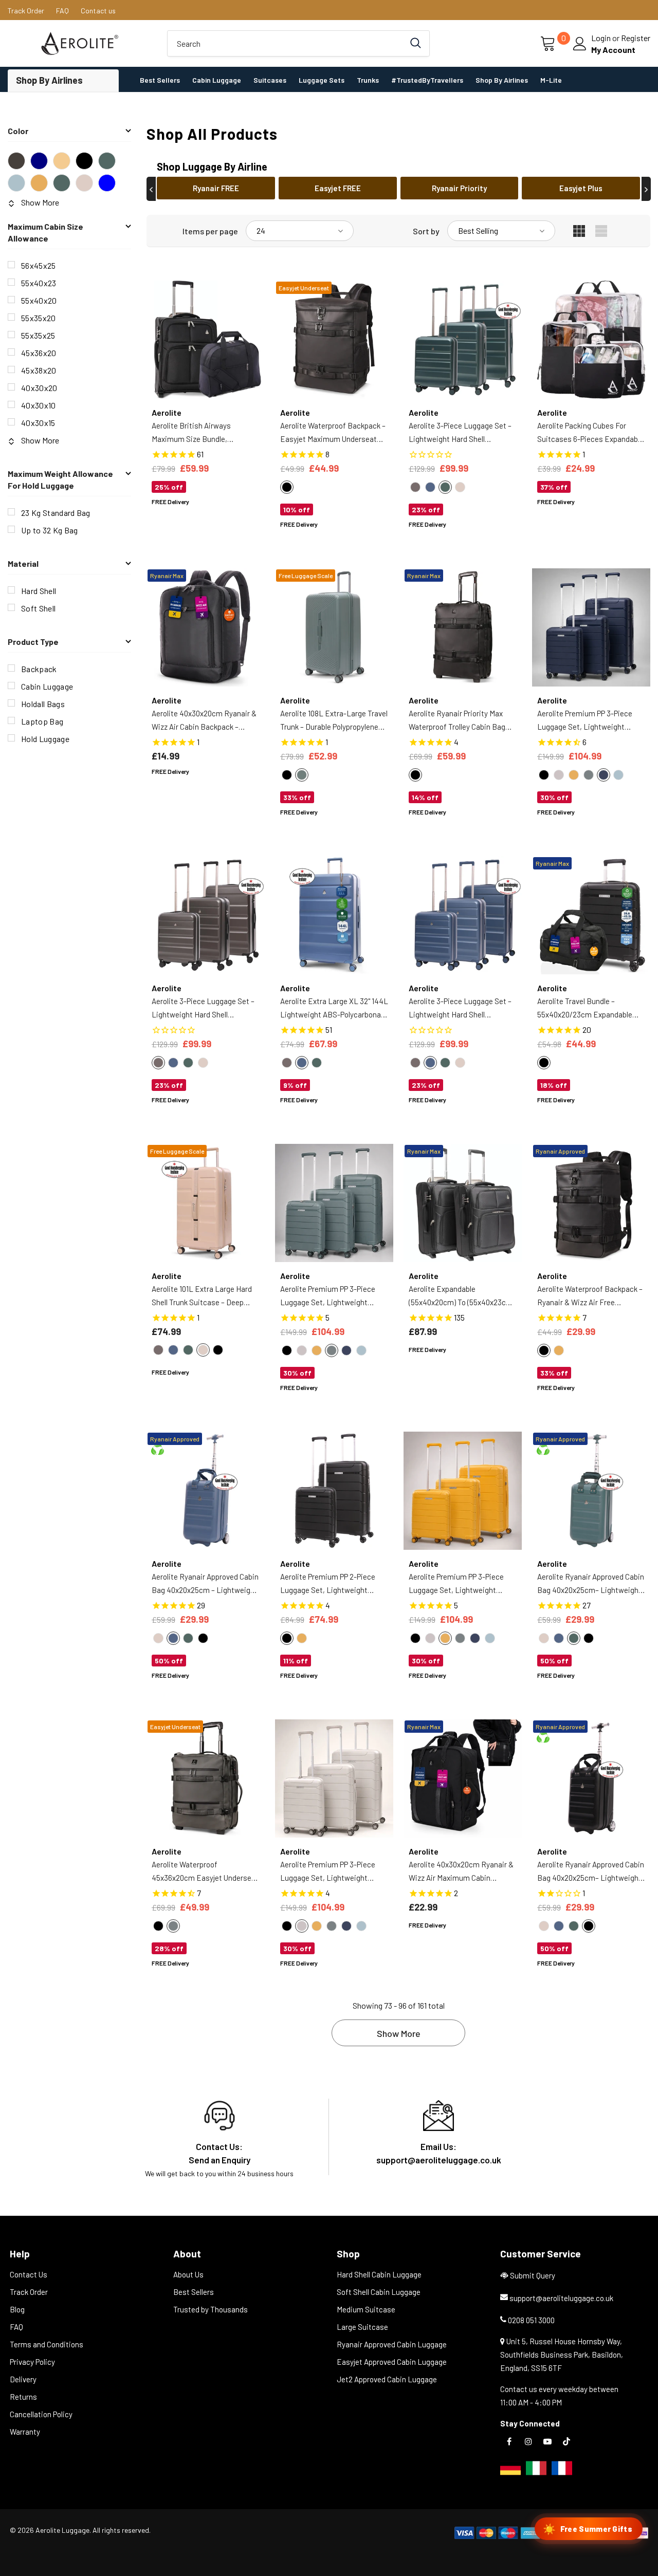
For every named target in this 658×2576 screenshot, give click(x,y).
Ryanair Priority (459, 188)
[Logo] (80, 43)
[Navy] (39, 161)
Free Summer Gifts (588, 2529)
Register (636, 38)
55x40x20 (39, 300)
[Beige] (84, 183)
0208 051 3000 (531, 2320)
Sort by (426, 231)
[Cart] (549, 44)
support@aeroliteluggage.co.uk (561, 2298)
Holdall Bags (43, 704)
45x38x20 (39, 370)
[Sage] (16, 183)
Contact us (98, 11)
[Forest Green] (62, 183)
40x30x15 (38, 423)
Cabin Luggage (47, 686)
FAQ (62, 11)
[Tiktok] (566, 2441)
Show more (399, 2033)
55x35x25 (38, 335)
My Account (613, 50)
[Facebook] (509, 2441)
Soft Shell (38, 608)
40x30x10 (39, 405)
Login (602, 38)
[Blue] (107, 183)
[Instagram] (528, 2441)
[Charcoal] (16, 161)
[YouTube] (547, 2441)
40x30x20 (39, 388)
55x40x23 (39, 283)
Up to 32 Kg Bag (50, 530)
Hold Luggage (45, 739)
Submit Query (533, 2275)
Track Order (26, 11)
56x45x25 (39, 265)
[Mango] (39, 183)
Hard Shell (39, 591)
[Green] (107, 161)
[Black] (84, 161)
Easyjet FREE (338, 188)
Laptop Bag (42, 721)
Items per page (210, 231)
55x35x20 (39, 318)
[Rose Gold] (62, 161)
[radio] (287, 487)
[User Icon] (580, 44)
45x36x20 (39, 353)
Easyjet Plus (581, 188)
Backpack (39, 669)
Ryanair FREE (216, 188)
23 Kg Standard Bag (56, 513)
